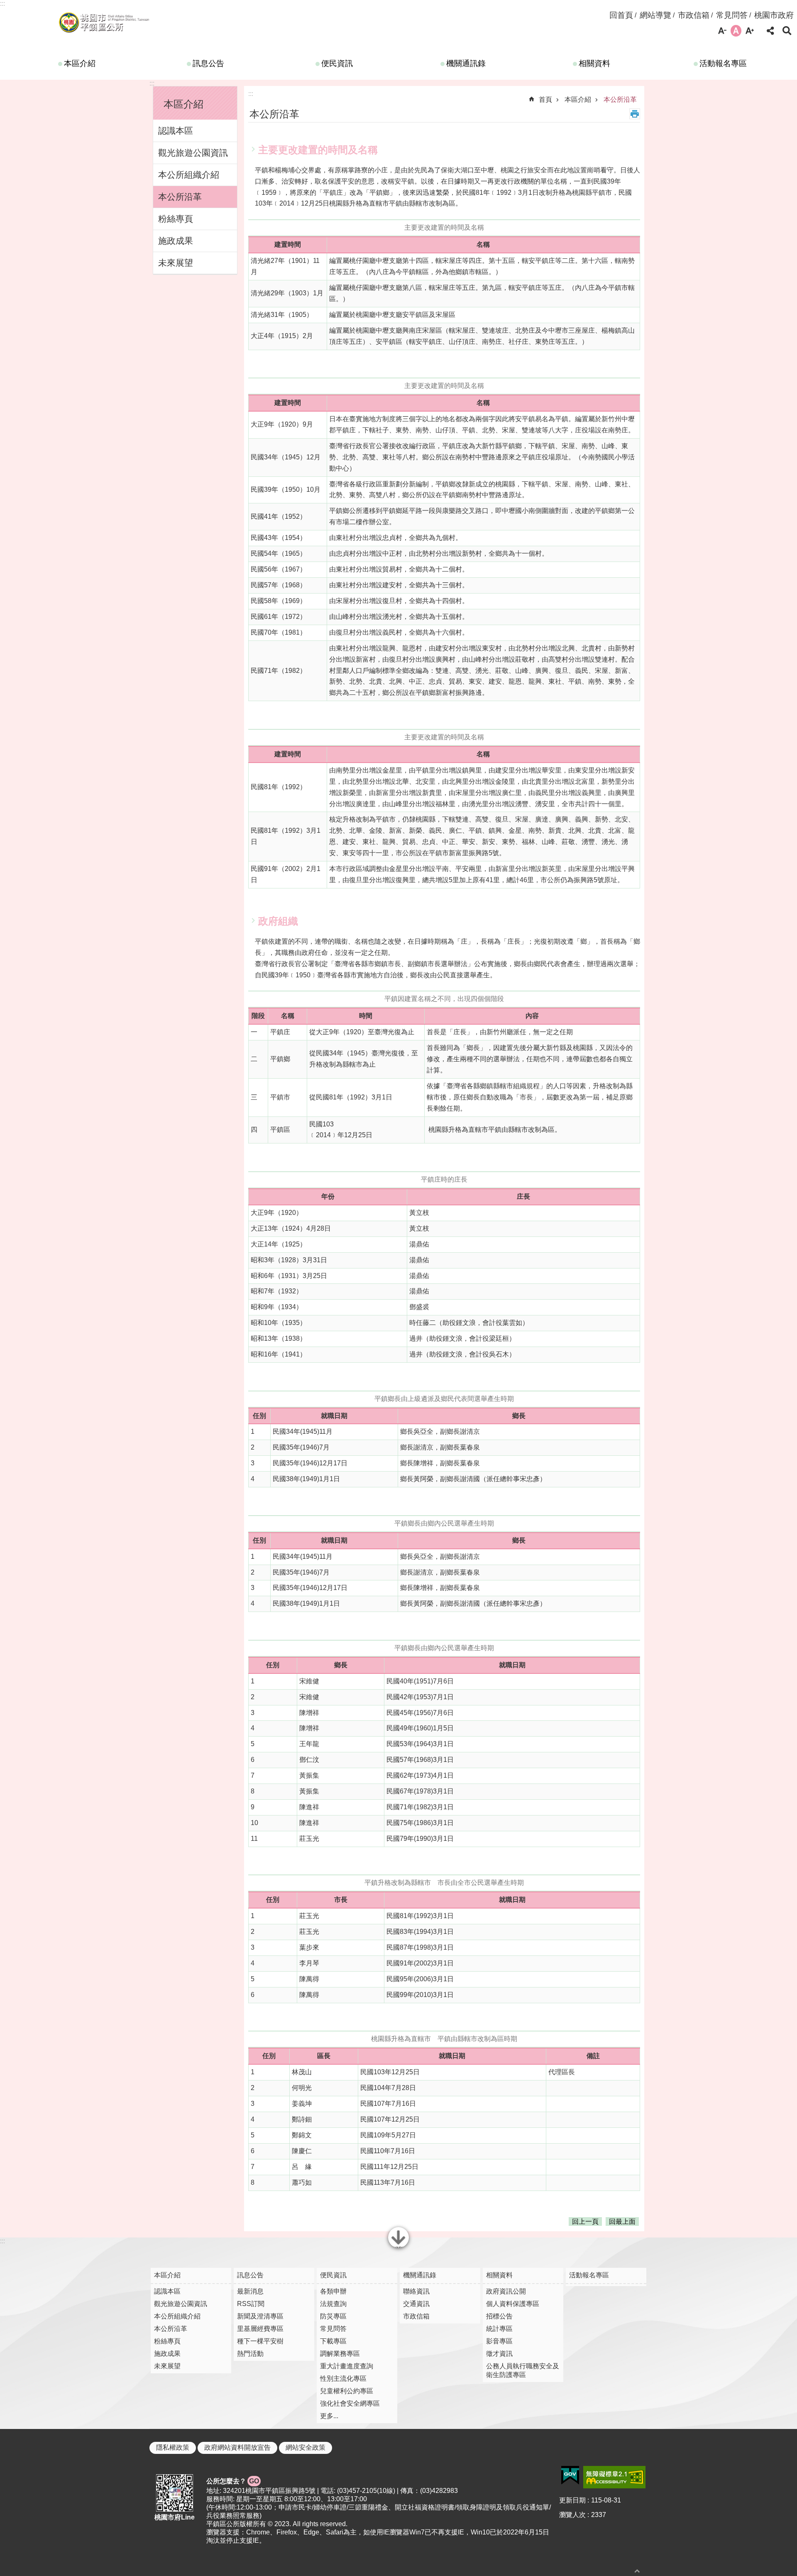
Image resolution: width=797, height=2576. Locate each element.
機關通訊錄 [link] (466, 63)
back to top (637, 2571)
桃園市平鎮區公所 (104, 22)
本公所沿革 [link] (180, 197)
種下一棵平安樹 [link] (260, 2341)
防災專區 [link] (333, 2316)
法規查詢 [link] (333, 2304)
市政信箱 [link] (694, 15)
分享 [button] (770, 31)
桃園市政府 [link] (774, 15)
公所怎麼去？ (233, 2481)
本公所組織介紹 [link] (189, 175)
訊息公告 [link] (208, 63)
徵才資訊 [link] (499, 2354)
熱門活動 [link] (250, 2354)
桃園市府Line (175, 2517)
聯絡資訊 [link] (416, 2291)
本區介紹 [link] (80, 63)
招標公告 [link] (499, 2316)
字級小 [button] (722, 31)
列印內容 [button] (635, 114)
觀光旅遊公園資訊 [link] (193, 153)
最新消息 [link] (250, 2291)
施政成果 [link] (176, 241)
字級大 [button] (750, 31)
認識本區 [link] (176, 131)
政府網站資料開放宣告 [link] (237, 2447)
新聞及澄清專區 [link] (260, 2316)
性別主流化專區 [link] (343, 2379)
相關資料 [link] (594, 63)
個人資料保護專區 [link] (513, 2304)
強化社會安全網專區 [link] (350, 2403)
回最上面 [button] (622, 2221)
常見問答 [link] (732, 15)
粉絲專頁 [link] (176, 219)
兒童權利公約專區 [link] (347, 2391)
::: (2, 4)
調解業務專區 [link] (340, 2354)
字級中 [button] (736, 31)
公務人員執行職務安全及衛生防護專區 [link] (523, 2370)
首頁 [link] (545, 99)
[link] (570, 2475)
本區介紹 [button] (183, 104)
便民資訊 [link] (337, 63)
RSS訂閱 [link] (251, 2304)
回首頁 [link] (621, 15)
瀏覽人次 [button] (572, 2515)
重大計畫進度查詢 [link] (347, 2366)
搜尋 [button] (787, 31)
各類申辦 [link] (333, 2291)
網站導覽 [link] (655, 15)
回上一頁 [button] (585, 2221)
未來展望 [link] (176, 263)
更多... (329, 2416)
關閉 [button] (398, 2247)
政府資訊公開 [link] (506, 2291)
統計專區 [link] (499, 2329)
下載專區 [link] (333, 2341)
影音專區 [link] (499, 2341)
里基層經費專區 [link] (260, 2329)
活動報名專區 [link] (723, 63)
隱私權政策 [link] (173, 2447)
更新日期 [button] (572, 2500)
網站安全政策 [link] (306, 2447)
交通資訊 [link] (416, 2304)
